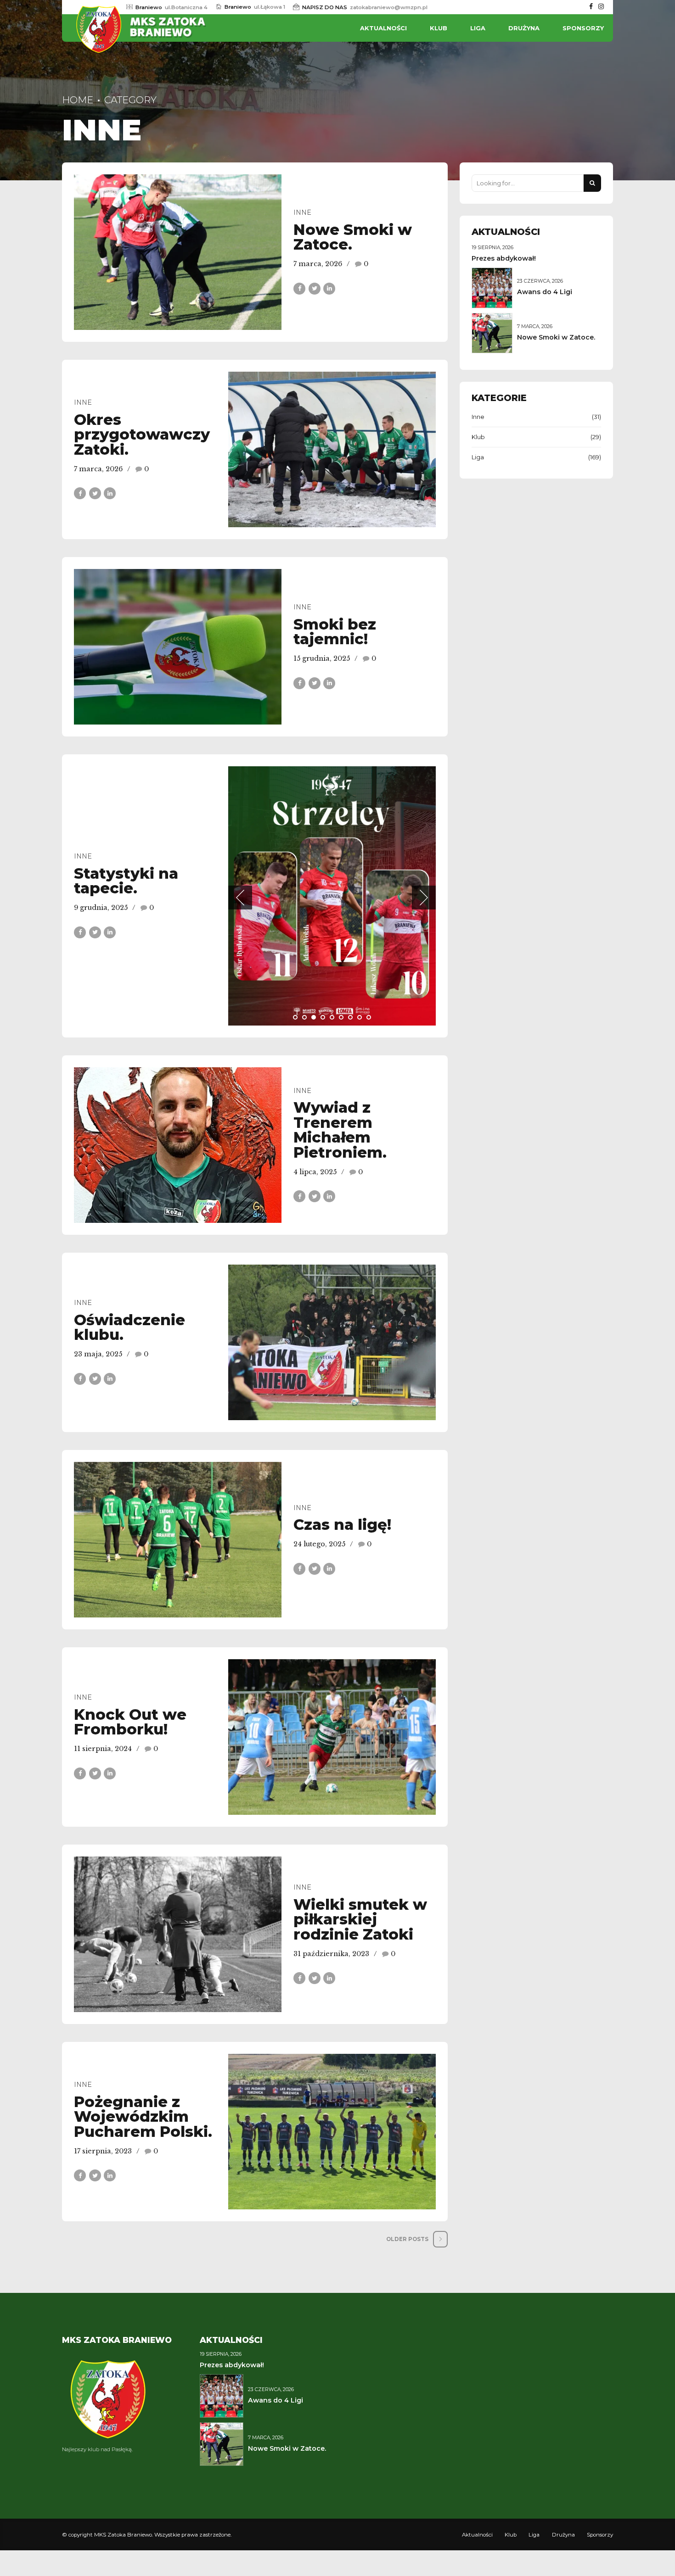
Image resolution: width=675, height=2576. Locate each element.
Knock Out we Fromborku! (130, 1722)
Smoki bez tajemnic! (335, 632)
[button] (240, 898)
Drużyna (524, 28)
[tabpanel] (332, 896)
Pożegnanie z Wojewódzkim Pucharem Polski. (143, 2117)
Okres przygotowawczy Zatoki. (142, 435)
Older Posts (407, 2239)
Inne (302, 212)
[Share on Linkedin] (329, 289)
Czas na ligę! (342, 1525)
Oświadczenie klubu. (129, 1327)
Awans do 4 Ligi (545, 292)
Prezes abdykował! (504, 258)
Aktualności (383, 28)
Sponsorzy (583, 28)
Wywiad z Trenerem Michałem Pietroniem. (340, 1130)
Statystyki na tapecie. (126, 881)
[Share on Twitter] (315, 289)
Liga (478, 28)
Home (78, 100)
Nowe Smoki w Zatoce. (353, 237)
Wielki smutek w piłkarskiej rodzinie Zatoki (360, 1919)
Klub (439, 28)
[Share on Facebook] (299, 289)
